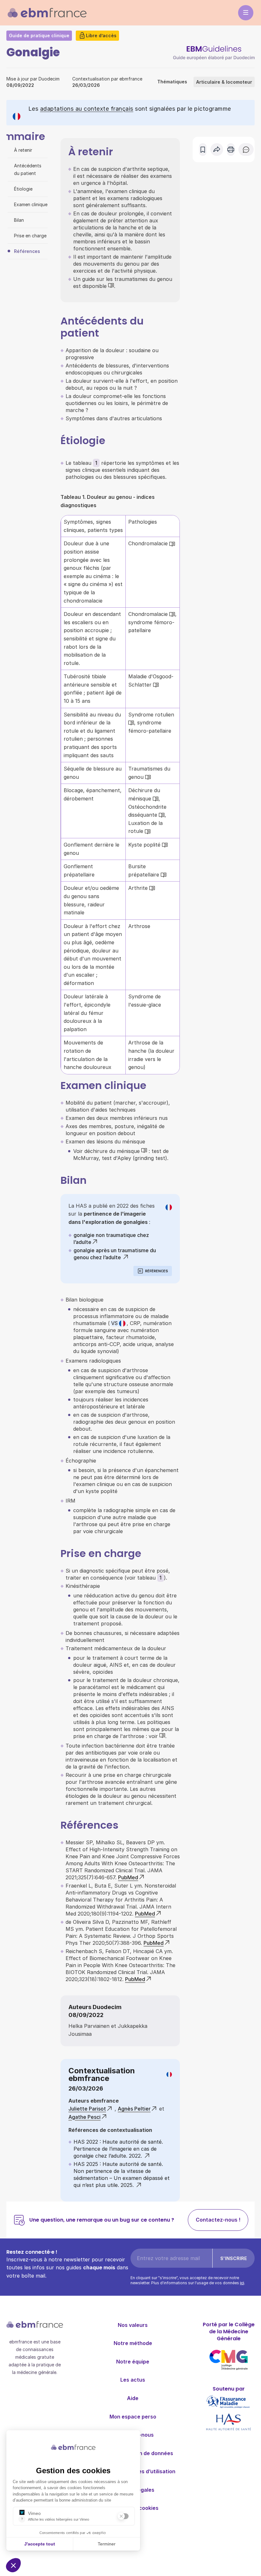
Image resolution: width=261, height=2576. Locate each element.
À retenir (23, 150)
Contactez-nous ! (218, 2220)
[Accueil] (47, 13)
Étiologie (23, 189)
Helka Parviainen (89, 2026)
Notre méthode (133, 2343)
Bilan (19, 220)
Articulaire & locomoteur (224, 82)
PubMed (128, 1877)
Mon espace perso (133, 2417)
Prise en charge (30, 236)
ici (242, 2283)
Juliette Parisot (87, 2109)
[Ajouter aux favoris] (203, 150)
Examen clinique (31, 204)
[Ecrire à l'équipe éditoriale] (246, 150)
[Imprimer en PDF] (231, 150)
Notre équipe (133, 2362)
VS (114, 1323)
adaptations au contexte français (87, 109)
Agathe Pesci (85, 2117)
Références (27, 251)
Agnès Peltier (134, 2109)
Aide (133, 2398)
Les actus (133, 2380)
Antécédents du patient (28, 169)
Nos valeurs (133, 2325)
